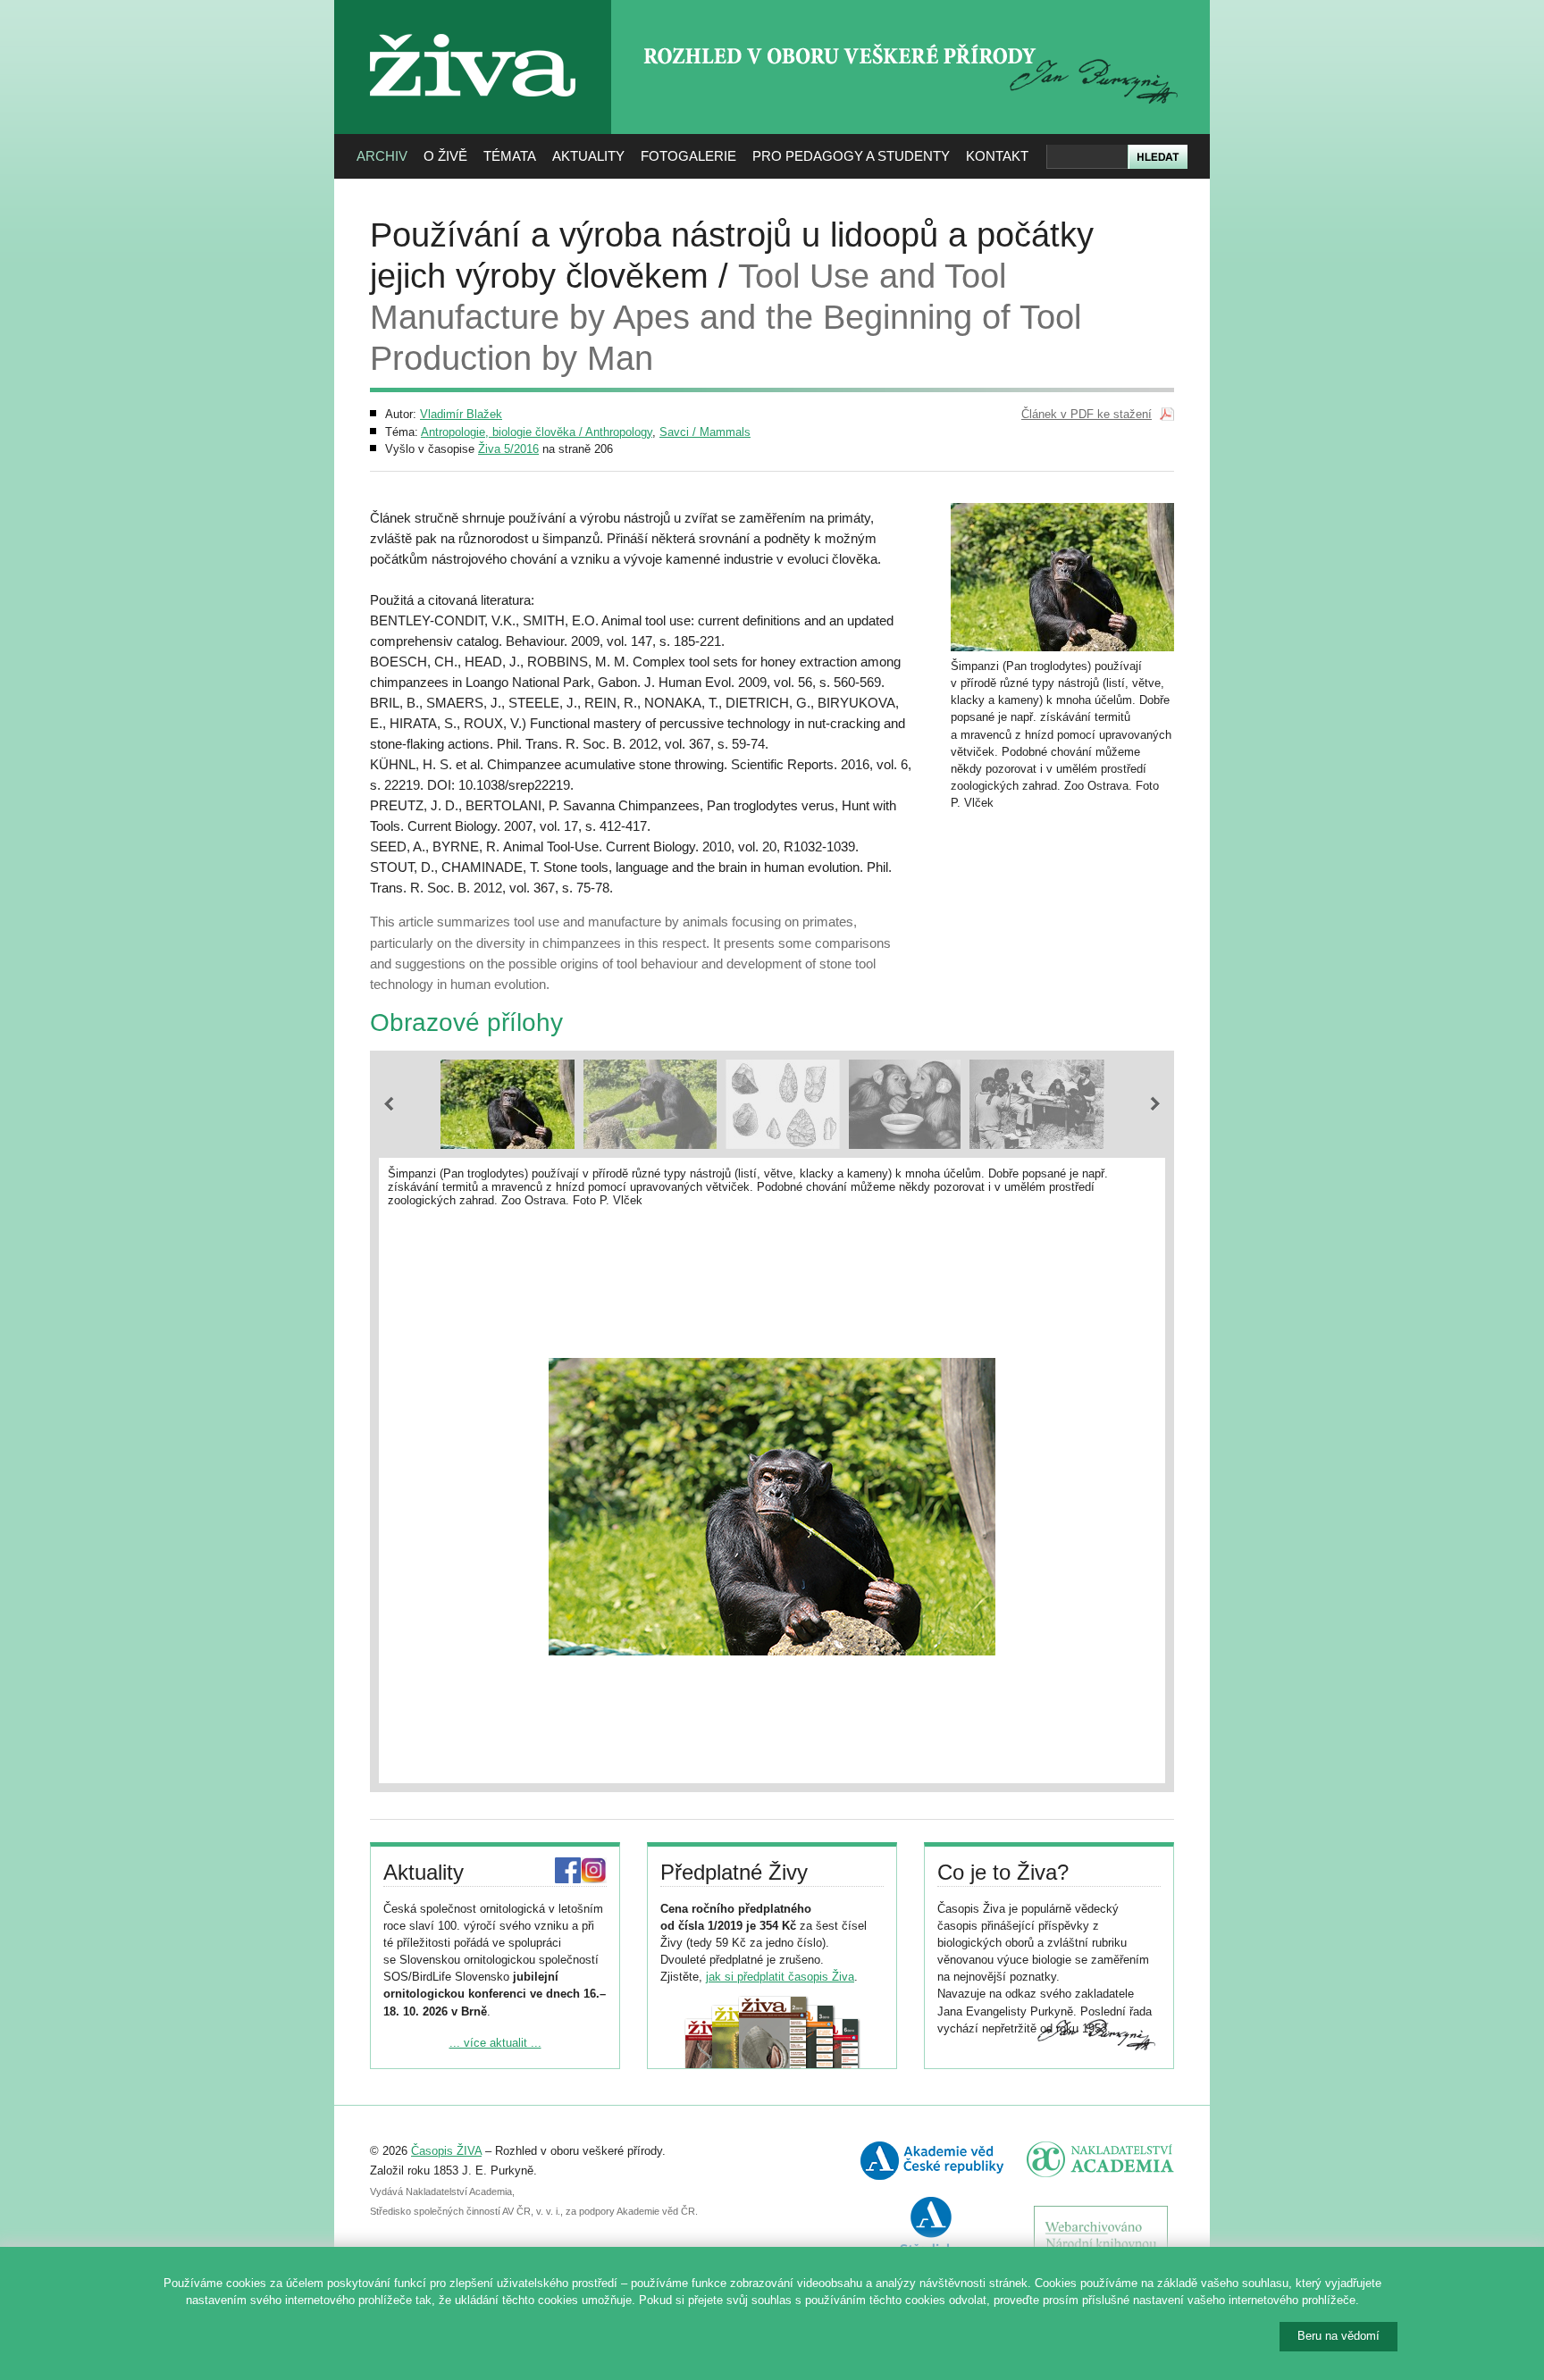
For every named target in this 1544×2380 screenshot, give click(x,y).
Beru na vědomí (1338, 2336)
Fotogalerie (688, 156)
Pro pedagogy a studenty (851, 156)
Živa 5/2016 (508, 449)
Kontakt (997, 156)
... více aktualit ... (495, 2043)
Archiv (382, 156)
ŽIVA (473, 27)
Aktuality (588, 156)
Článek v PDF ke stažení (1087, 414)
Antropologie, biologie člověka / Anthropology (537, 432)
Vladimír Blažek (461, 414)
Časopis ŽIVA (446, 2151)
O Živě (445, 156)
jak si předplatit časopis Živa (780, 1977)
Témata (510, 156)
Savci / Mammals (705, 432)
